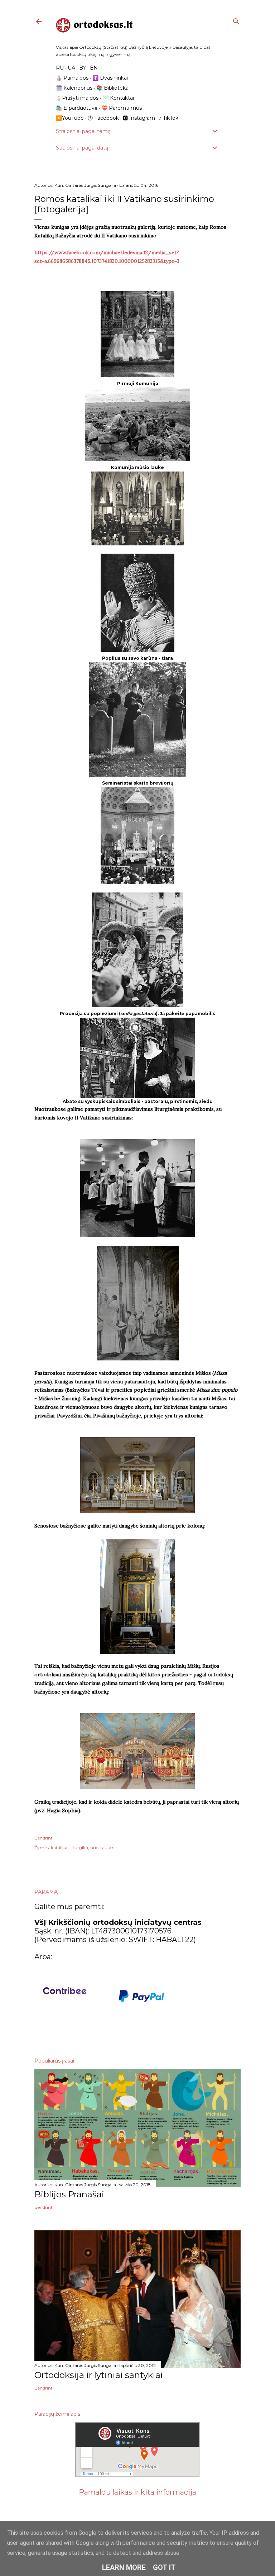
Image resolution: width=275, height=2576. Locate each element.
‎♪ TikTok (169, 118)
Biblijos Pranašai (69, 2194)
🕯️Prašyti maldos (77, 98)
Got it (164, 2567)
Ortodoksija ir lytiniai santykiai (99, 2375)
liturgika (79, 1848)
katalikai (60, 1848)
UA (71, 68)
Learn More (124, 2567)
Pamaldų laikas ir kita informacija (137, 2492)
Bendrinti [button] (44, 1838)
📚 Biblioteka (112, 88)
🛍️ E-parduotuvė (77, 108)
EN (94, 68)
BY (83, 68)
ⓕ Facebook (103, 118)
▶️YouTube (70, 118)
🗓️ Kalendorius (74, 88)
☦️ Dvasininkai (110, 78)
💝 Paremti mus (122, 108)
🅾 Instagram (139, 118)
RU (60, 68)
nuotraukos (102, 1848)
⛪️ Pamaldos (72, 78)
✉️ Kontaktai (118, 98)
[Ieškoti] (236, 20)
